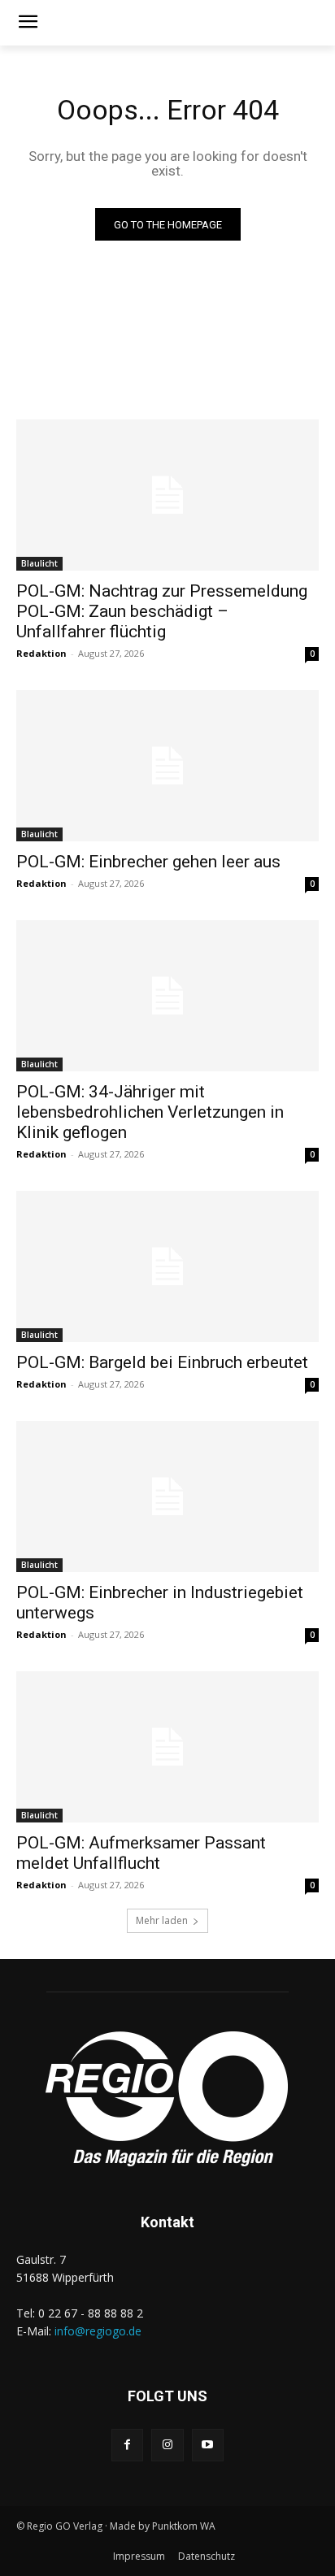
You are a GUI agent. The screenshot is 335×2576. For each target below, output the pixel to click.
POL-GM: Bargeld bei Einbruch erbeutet (162, 1362)
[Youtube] (208, 2445)
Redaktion (41, 653)
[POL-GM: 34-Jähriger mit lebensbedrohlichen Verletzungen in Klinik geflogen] (167, 996)
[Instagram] (167, 2445)
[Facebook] (127, 2445)
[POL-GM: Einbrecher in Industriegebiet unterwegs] (167, 1497)
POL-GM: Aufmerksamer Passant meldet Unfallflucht (141, 1853)
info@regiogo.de (98, 2331)
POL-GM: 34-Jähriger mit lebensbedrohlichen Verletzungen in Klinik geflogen (150, 1112)
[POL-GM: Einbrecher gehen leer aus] (167, 766)
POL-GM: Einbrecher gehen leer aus (148, 862)
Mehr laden (162, 1920)
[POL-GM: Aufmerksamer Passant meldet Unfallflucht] (167, 1747)
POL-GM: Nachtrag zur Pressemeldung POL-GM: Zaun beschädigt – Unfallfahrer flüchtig (162, 611)
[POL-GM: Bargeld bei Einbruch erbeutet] (167, 1266)
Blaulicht (39, 563)
